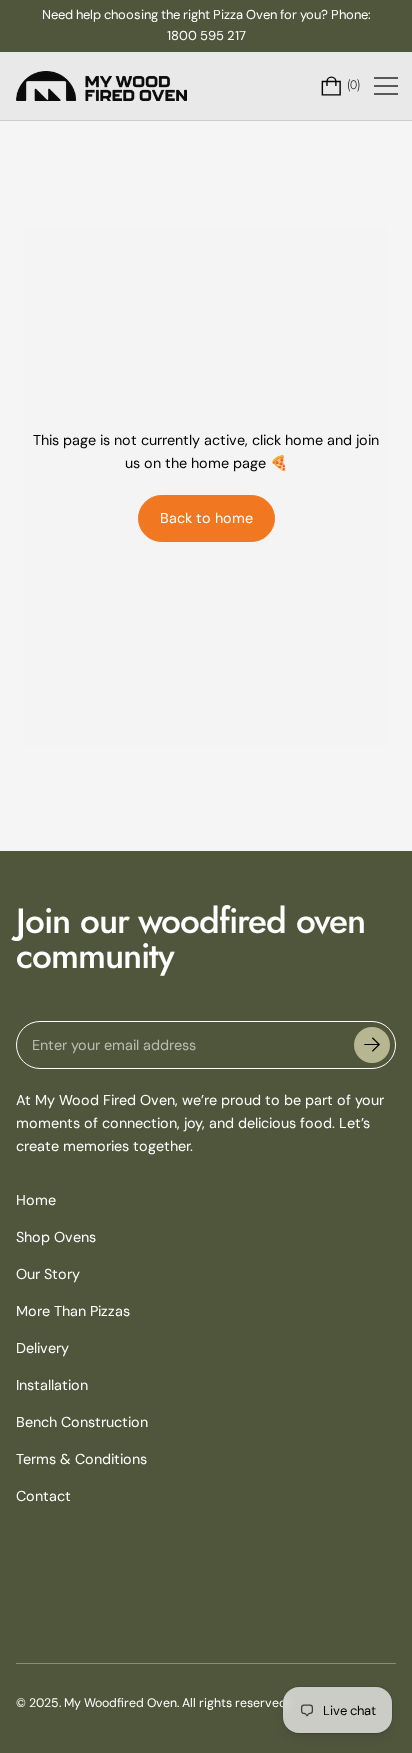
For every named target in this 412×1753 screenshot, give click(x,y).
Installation (52, 1385)
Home (36, 1200)
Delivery (42, 1348)
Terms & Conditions (81, 1459)
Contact (43, 1496)
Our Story (48, 1274)
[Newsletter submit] (372, 1045)
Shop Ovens (56, 1237)
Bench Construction (82, 1422)
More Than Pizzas (73, 1311)
